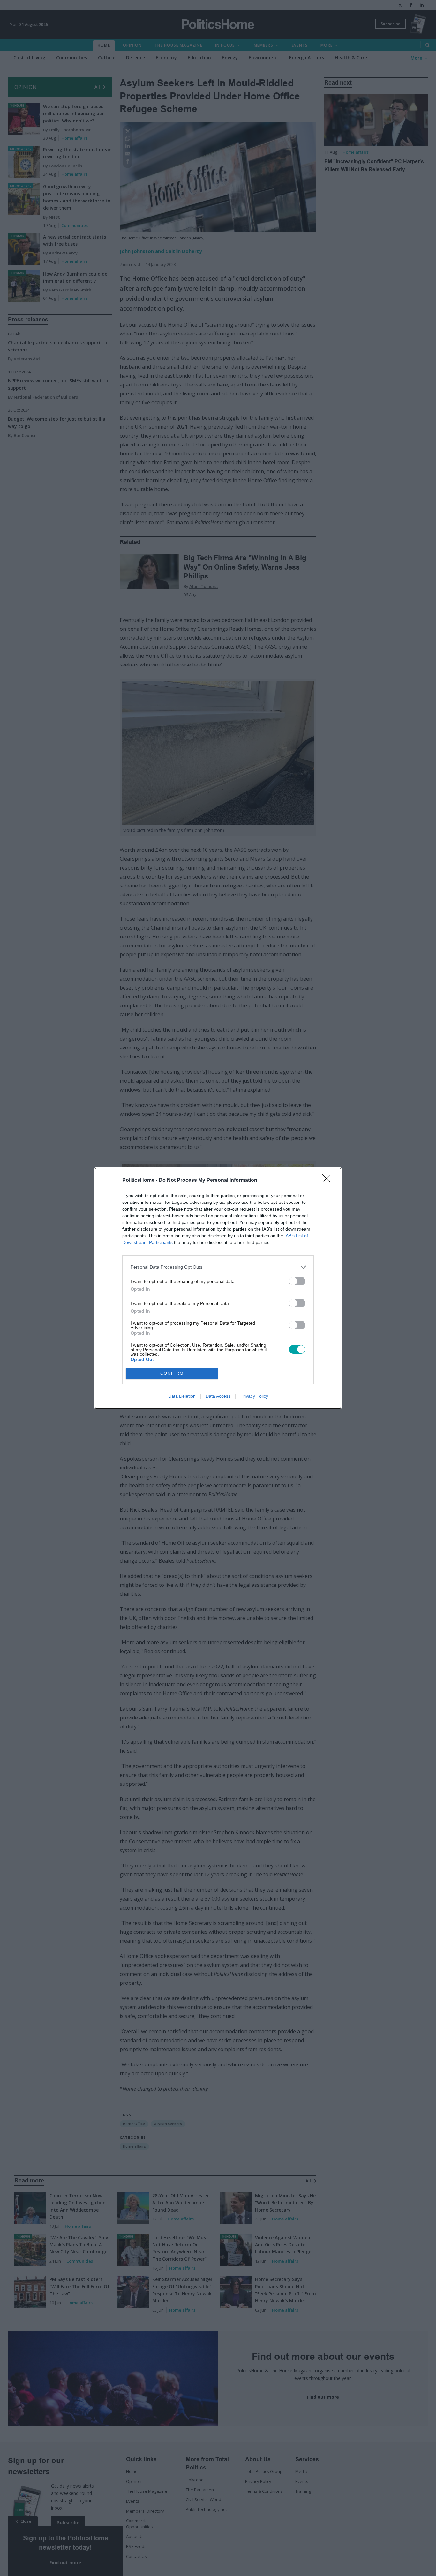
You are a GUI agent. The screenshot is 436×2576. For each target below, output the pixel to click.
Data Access (218, 1396)
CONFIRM (172, 1373)
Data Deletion (182, 1396)
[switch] (297, 1281)
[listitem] (218, 1267)
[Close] (328, 1181)
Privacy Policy (254, 1396)
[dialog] (218, 1288)
